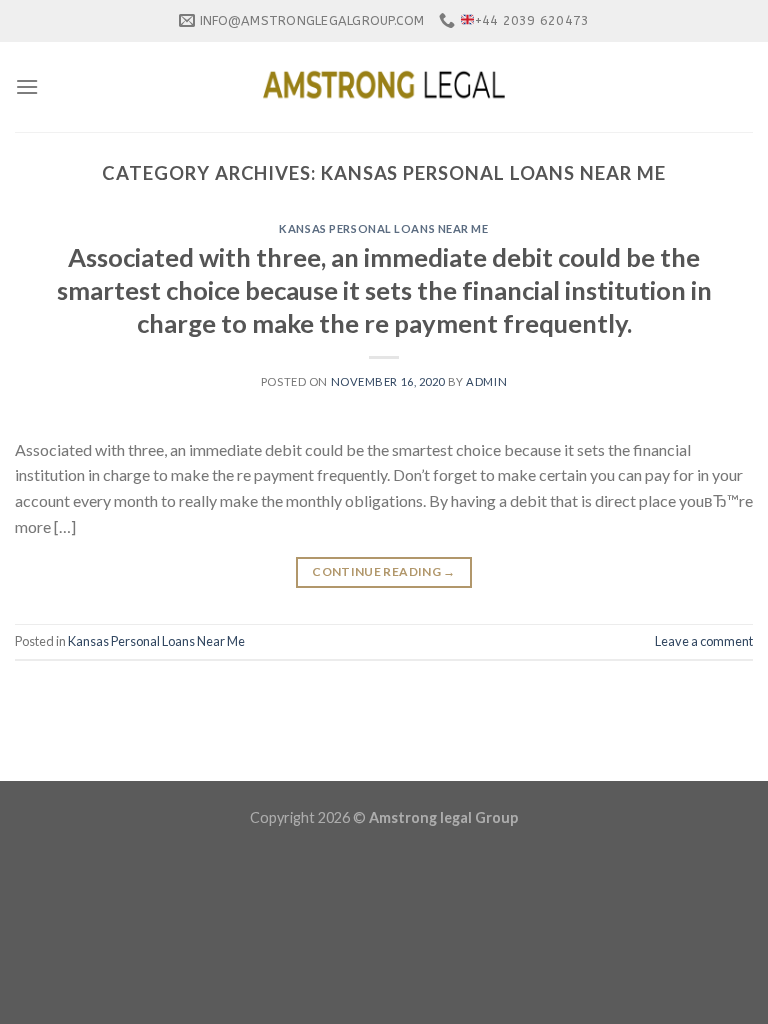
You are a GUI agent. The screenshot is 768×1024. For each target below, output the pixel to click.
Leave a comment (704, 641)
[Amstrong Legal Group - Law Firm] (384, 87)
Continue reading (384, 571)
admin (486, 381)
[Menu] (27, 86)
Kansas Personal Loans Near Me (383, 228)
